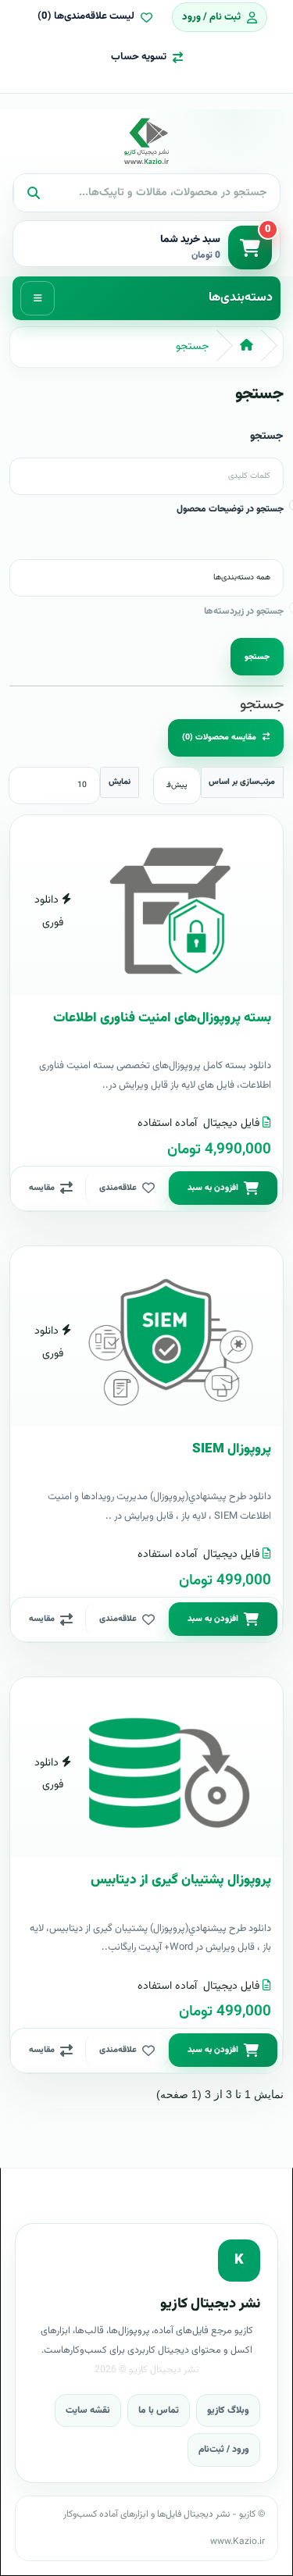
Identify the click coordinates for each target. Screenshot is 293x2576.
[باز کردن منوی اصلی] (38, 298)
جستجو (192, 347)
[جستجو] (33, 193)
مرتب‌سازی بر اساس (242, 782)
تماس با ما (159, 2410)
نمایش (120, 782)
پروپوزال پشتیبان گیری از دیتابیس (181, 1880)
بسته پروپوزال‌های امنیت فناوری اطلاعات (162, 1018)
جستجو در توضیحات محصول (230, 509)
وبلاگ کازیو (228, 2410)
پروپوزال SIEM (232, 1449)
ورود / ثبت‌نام (224, 2450)
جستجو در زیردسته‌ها (244, 611)
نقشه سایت (88, 2410)
